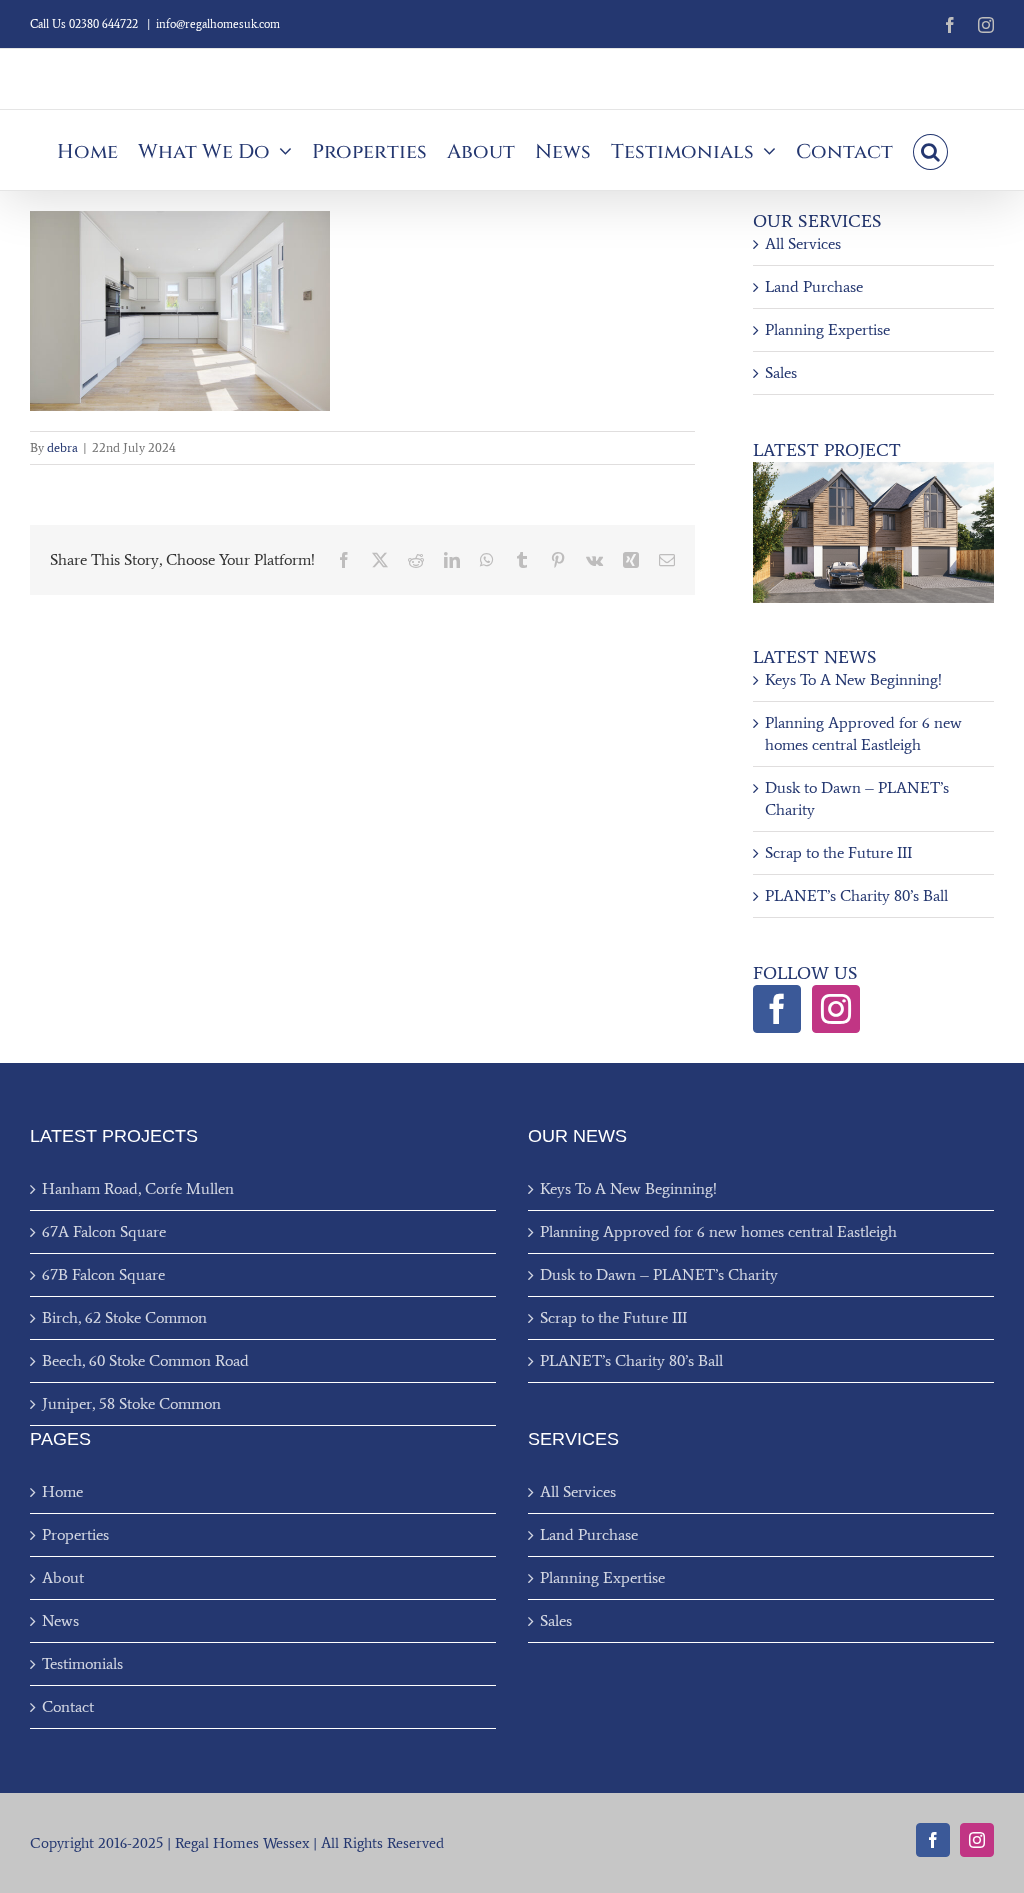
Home (62, 1491)
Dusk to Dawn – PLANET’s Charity (659, 1274)
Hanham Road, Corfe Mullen (138, 1188)
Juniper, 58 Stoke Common (131, 1403)
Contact (68, 1706)
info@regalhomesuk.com (218, 24)
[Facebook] (777, 1009)
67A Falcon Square (104, 1231)
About (63, 1577)
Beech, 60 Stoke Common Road (145, 1360)
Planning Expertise (827, 329)
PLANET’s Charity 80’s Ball (856, 895)
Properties (75, 1534)
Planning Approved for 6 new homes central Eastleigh (718, 1231)
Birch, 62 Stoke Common (124, 1317)
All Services (803, 243)
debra (62, 447)
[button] (930, 150)
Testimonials (82, 1663)
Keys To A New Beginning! (853, 679)
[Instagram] (836, 1009)
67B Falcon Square (103, 1274)
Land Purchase (814, 286)
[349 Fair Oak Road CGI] (873, 469)
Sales (781, 372)
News (60, 1620)
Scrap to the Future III (838, 852)
